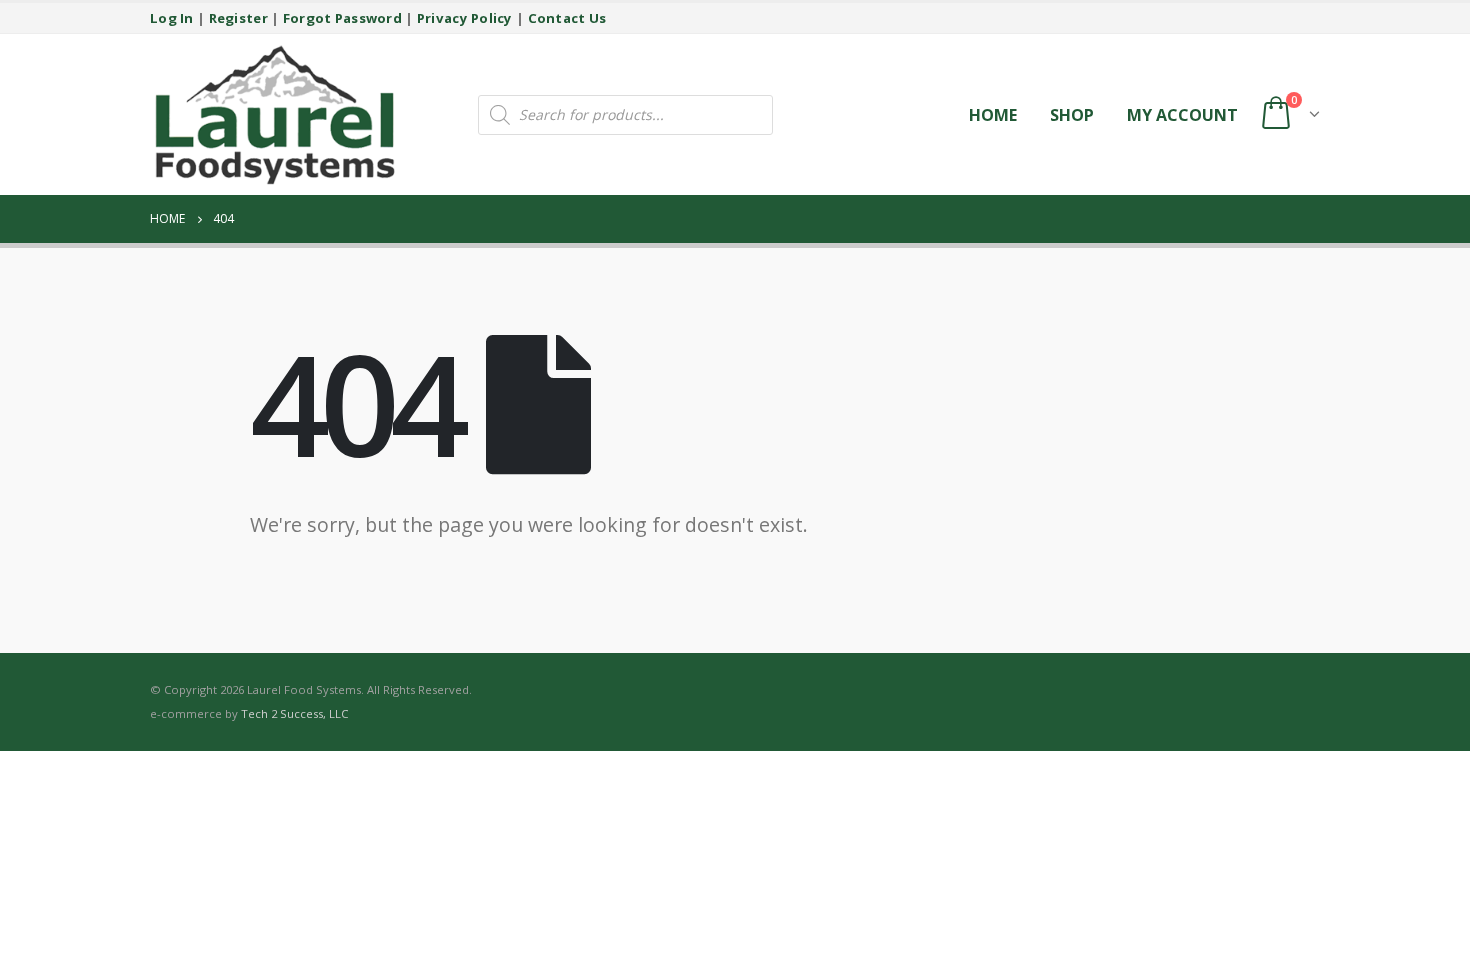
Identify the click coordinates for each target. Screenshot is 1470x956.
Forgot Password (342, 18)
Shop (1072, 115)
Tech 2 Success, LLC (294, 713)
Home (993, 115)
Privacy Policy (465, 18)
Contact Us (567, 18)
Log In (172, 18)
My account (1182, 115)
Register (238, 18)
